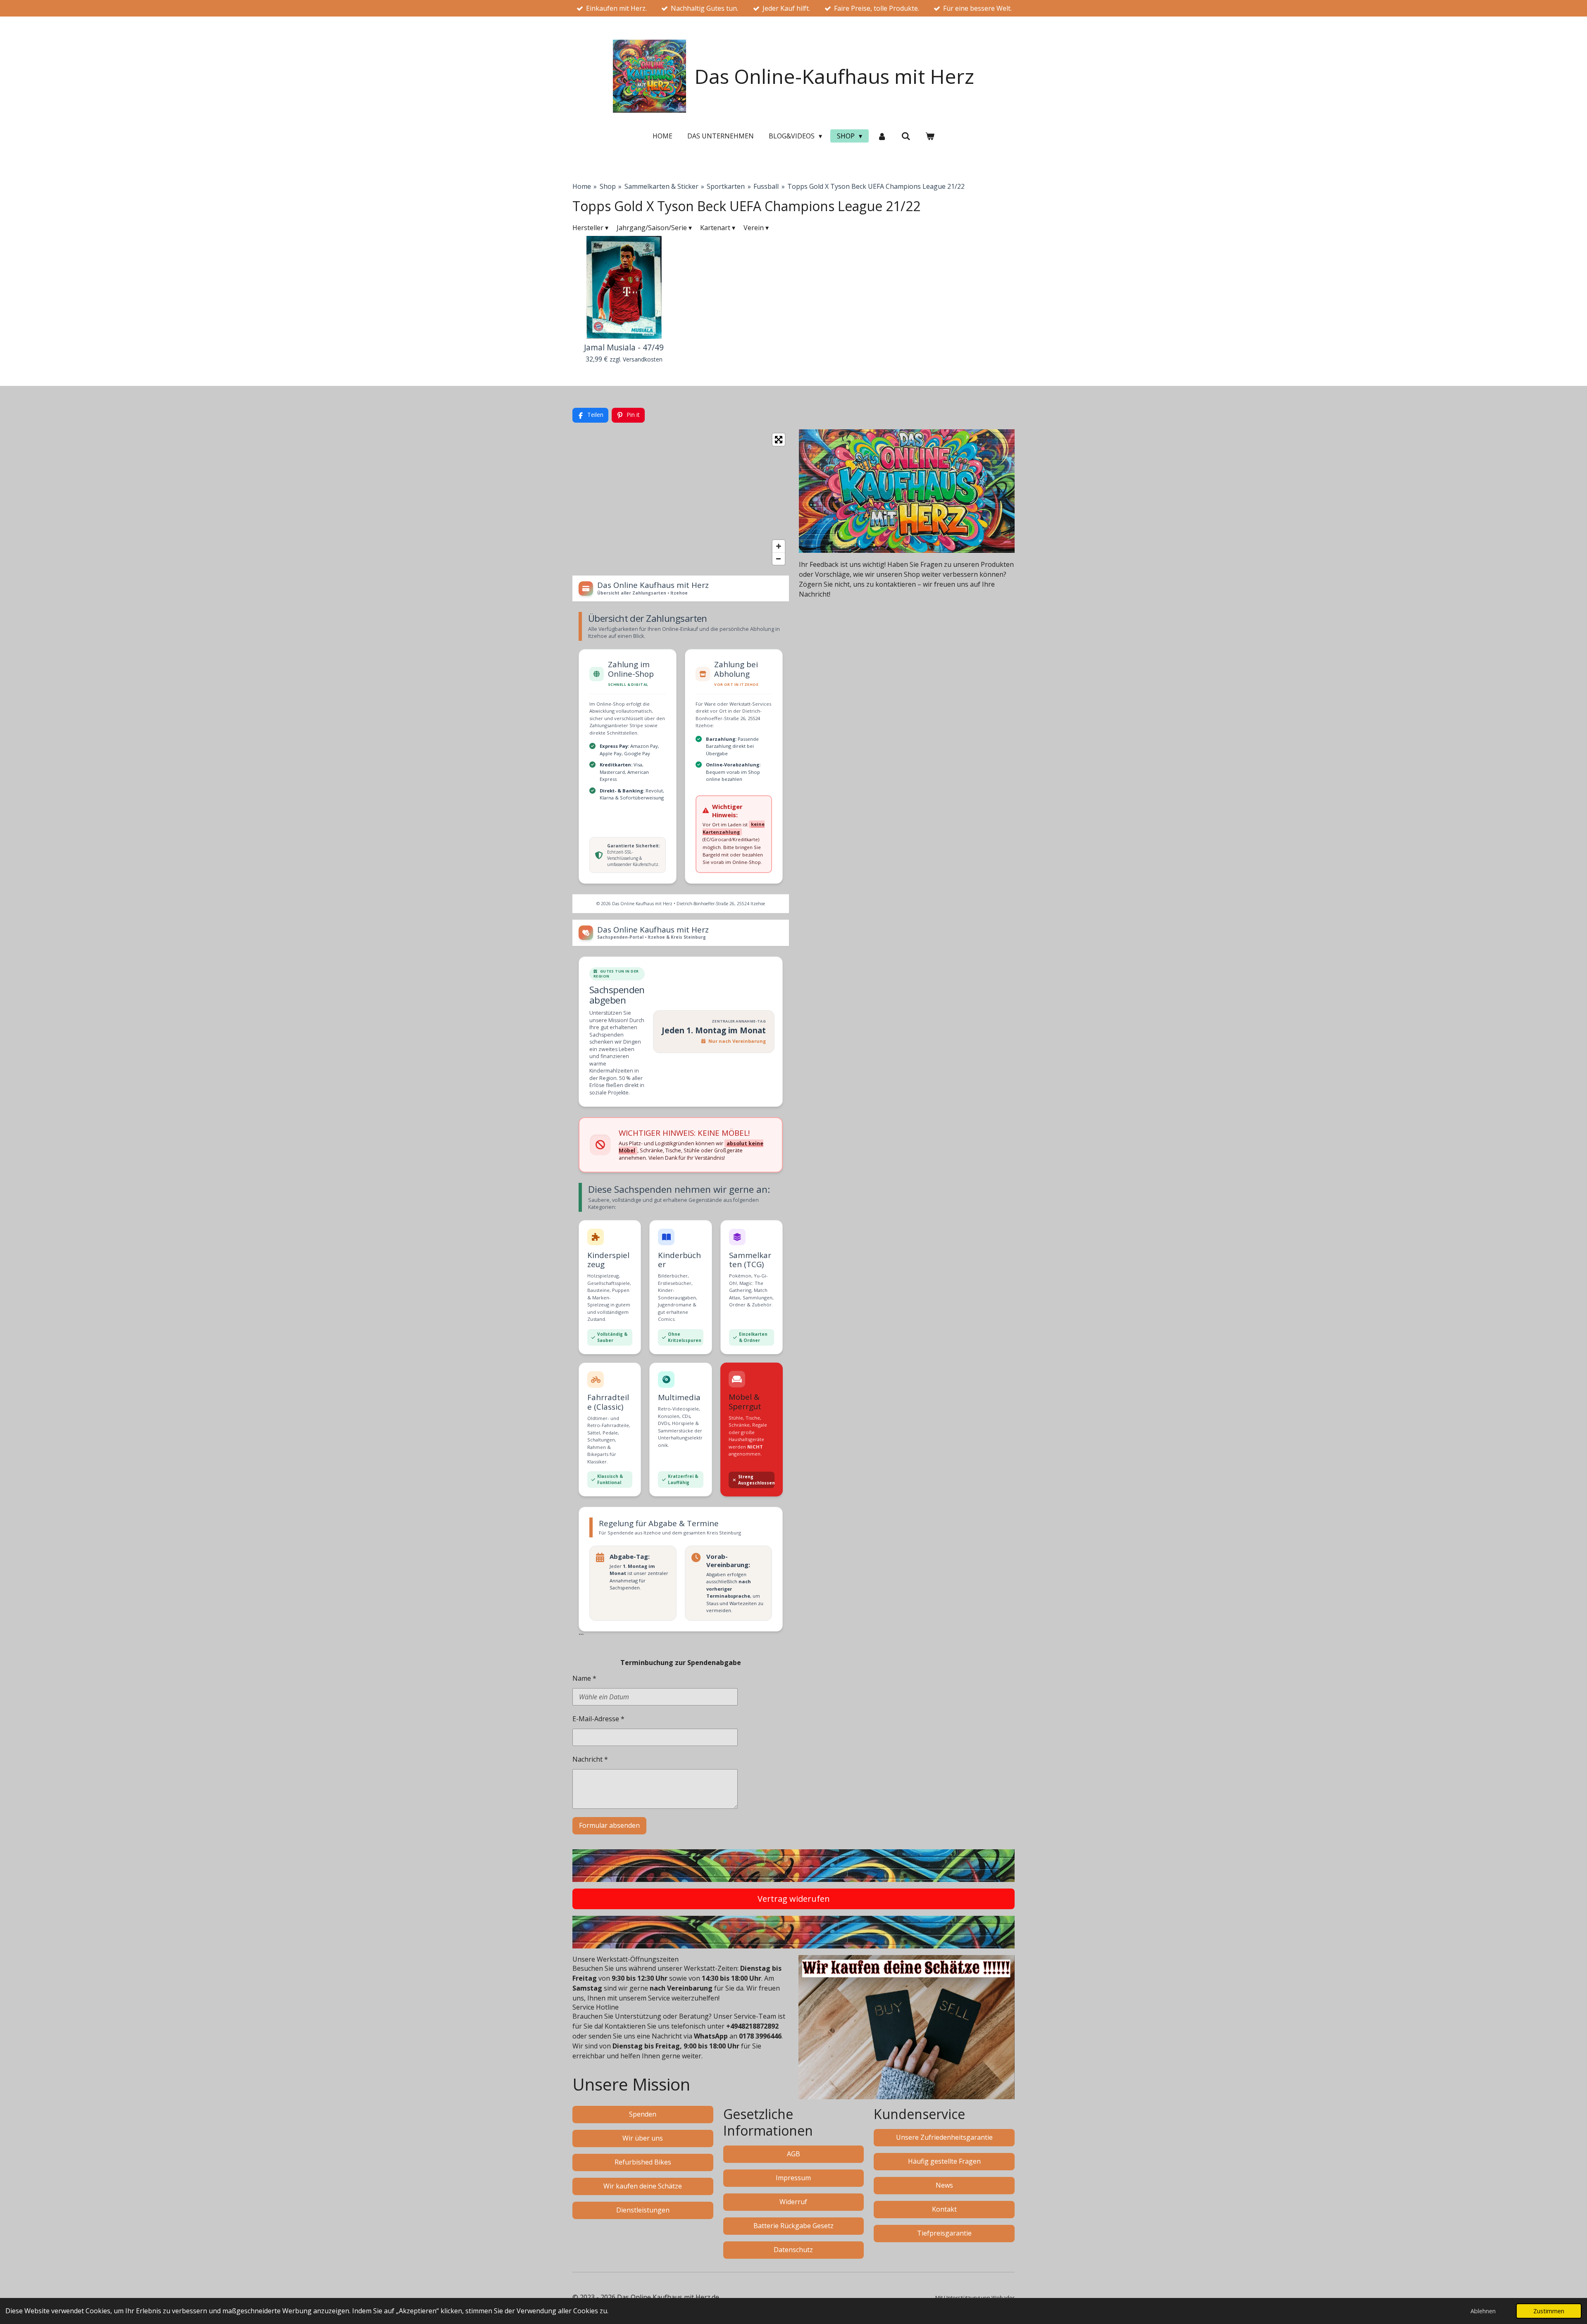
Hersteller (590, 228)
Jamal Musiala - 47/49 (624, 347)
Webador (1003, 2298)
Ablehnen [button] (1483, 2311)
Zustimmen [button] (1549, 2311)
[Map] (681, 499)
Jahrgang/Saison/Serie (654, 228)
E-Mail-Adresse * (598, 1719)
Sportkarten (726, 186)
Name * (584, 1678)
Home (582, 186)
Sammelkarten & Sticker (661, 186)
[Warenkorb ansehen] (930, 136)
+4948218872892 (752, 2026)
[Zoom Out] (779, 559)
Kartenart (718, 228)
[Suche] (906, 136)
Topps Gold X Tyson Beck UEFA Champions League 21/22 (876, 186)
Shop (608, 186)
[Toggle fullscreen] (779, 440)
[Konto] (882, 136)
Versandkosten (643, 359)
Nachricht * (590, 1759)
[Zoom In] (779, 546)
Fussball (766, 186)
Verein (756, 228)
